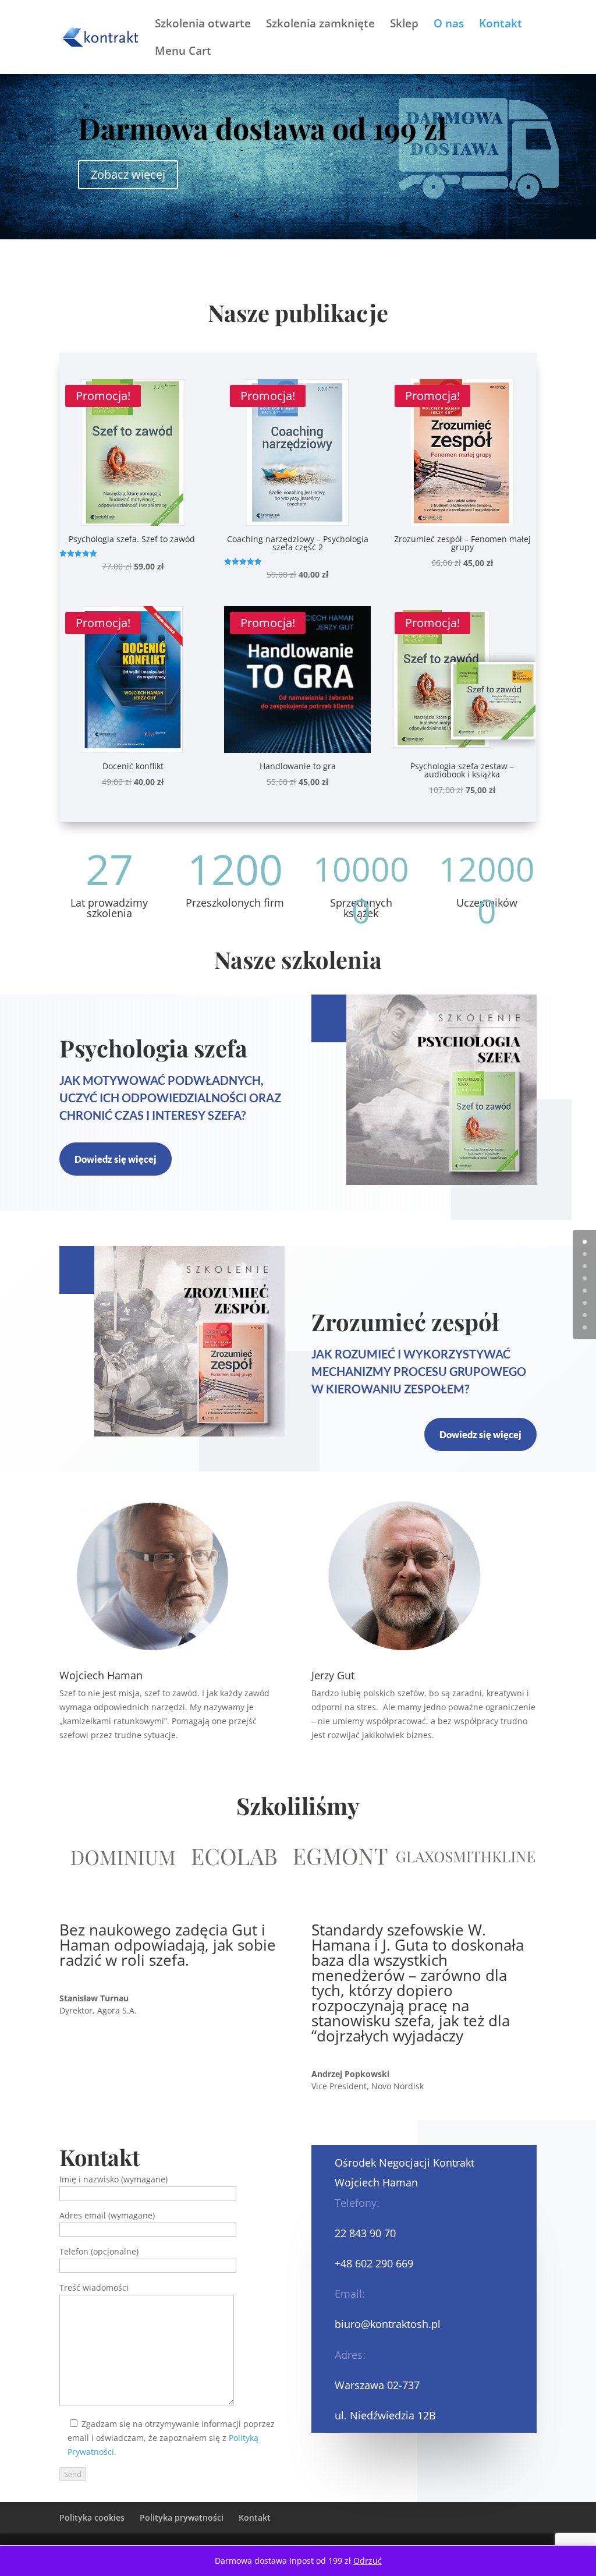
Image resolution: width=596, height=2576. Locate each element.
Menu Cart (183, 52)
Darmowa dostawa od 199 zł (262, 128)
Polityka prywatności (182, 2517)
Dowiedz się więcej (116, 1159)
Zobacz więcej (128, 174)
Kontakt (501, 25)
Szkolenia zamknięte (320, 25)
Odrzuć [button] (368, 2561)
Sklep (404, 25)
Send (73, 2474)
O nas (449, 25)
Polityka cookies (92, 2517)
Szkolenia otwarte (203, 25)
